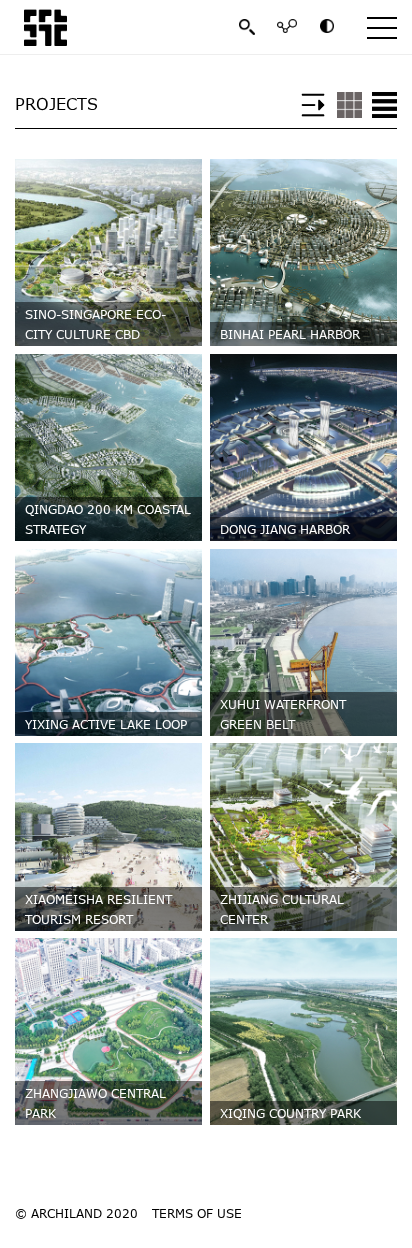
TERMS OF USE (197, 1213)
